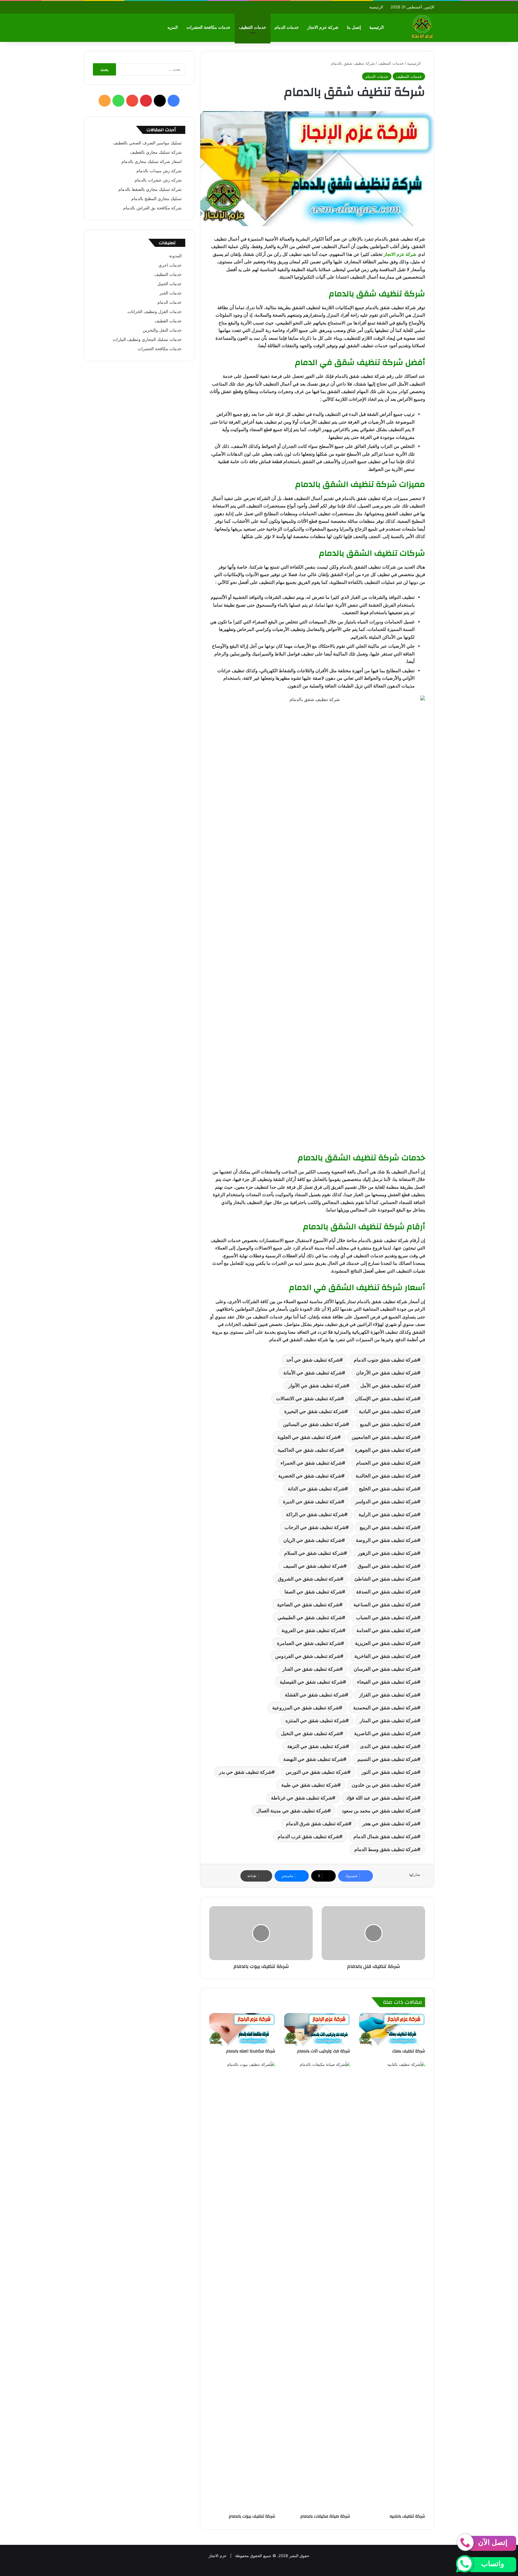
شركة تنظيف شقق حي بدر (245, 1772)
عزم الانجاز (218, 2556)
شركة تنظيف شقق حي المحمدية (385, 1708)
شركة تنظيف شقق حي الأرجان (387, 1373)
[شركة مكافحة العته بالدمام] (242, 2029)
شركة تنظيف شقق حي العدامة (387, 1630)
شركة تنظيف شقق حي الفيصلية (311, 1682)
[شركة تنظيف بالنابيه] (392, 2286)
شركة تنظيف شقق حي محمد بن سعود (380, 1811)
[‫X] (160, 101)
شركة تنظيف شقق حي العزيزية (386, 1643)
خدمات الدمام (287, 27)
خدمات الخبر (171, 293)
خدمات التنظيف (253, 27)
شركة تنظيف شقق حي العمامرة (309, 1643)
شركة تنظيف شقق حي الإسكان (386, 1398)
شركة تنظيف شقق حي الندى (389, 1746)
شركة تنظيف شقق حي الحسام (387, 1463)
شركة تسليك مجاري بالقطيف (156, 152)
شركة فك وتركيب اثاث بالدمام (324, 2051)
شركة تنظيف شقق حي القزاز (388, 1695)
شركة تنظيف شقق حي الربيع (389, 1527)
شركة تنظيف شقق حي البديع (389, 1424)
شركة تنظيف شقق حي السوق (387, 1566)
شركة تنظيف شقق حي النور (389, 1772)
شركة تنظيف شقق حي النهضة (313, 1759)
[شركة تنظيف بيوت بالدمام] (242, 2286)
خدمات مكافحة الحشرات (208, 27)
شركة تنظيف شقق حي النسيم (387, 1759)
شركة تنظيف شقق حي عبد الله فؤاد (382, 1798)
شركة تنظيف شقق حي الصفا (313, 1592)
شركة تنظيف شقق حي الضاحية (308, 1604)
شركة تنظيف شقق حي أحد (313, 1360)
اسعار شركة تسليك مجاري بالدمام (152, 161)
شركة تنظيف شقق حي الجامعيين (384, 1437)
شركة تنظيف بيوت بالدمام (252, 2516)
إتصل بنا (354, 27)
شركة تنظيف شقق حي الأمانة (313, 1373)
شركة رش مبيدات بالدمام (159, 171)
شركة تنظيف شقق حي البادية (388, 1411)
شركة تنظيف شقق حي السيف (313, 1566)
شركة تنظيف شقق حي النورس (317, 1772)
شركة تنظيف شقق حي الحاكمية (309, 1450)
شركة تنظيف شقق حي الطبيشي (310, 1617)
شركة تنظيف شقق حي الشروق (309, 1579)
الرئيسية (376, 7)
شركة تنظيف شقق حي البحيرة (314, 1411)
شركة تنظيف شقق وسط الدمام (386, 1849)
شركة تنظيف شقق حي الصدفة (387, 1592)
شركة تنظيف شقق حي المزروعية (306, 1708)
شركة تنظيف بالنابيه (407, 2516)
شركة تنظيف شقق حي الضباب (387, 1617)
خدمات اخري (170, 265)
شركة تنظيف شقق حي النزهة (317, 1746)
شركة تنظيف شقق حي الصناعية (385, 1604)
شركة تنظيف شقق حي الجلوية (307, 1437)
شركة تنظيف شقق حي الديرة (312, 1501)
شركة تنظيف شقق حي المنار (389, 1720)
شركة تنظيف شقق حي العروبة (312, 1630)
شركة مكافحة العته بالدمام (250, 2051)
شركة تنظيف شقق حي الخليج (388, 1489)
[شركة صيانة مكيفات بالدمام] (317, 2286)
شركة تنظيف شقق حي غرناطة (302, 1798)
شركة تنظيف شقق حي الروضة (387, 1540)
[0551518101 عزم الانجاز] (422, 28)
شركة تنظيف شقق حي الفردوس (308, 1656)
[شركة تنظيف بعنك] (392, 2029)
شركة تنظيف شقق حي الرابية (388, 1514)
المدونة (175, 256)
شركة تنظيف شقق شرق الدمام (317, 1823)
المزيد (173, 27)
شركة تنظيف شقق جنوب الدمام (386, 1360)
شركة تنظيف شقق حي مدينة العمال (292, 1811)
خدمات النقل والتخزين (162, 330)
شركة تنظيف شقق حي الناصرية (386, 1733)
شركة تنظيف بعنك (408, 2051)
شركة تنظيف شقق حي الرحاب (315, 1527)
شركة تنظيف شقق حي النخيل (310, 1733)
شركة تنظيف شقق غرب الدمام (308, 1836)
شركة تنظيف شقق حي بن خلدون (384, 1785)
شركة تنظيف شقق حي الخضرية (310, 1476)
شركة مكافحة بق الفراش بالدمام (152, 208)
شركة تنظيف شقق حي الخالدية (386, 1476)
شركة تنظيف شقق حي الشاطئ (386, 1579)
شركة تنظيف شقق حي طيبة (309, 1785)
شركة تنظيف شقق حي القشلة (315, 1695)
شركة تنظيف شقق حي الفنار (311, 1669)
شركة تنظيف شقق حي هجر (390, 1823)
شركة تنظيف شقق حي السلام (314, 1553)
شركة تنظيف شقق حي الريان (313, 1540)
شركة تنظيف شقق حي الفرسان (386, 1669)
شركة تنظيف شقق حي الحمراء (311, 1463)
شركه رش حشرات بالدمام (158, 180)
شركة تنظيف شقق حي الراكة (315, 1514)
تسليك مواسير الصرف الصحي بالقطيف (147, 143)
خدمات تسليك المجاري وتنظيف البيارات (147, 339)
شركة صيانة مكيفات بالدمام (325, 2516)
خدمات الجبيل (170, 284)
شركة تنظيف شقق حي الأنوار (317, 1386)
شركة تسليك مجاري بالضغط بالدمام (150, 189)
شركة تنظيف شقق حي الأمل (389, 1386)
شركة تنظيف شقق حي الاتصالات (308, 1398)
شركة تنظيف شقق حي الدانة (316, 1489)
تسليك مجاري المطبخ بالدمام (156, 199)
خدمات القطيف (168, 321)
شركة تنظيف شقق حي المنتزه (316, 1720)
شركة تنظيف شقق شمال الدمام (385, 1836)
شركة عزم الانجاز (323, 27)
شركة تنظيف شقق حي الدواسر (386, 1501)
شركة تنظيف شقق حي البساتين (314, 1424)
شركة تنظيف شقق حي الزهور (388, 1553)
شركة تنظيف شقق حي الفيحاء (387, 1682)
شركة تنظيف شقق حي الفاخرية (386, 1656)
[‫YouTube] (132, 101)
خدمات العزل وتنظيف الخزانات (155, 312)
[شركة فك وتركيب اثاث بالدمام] (317, 2029)
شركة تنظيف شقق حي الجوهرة (386, 1450)
